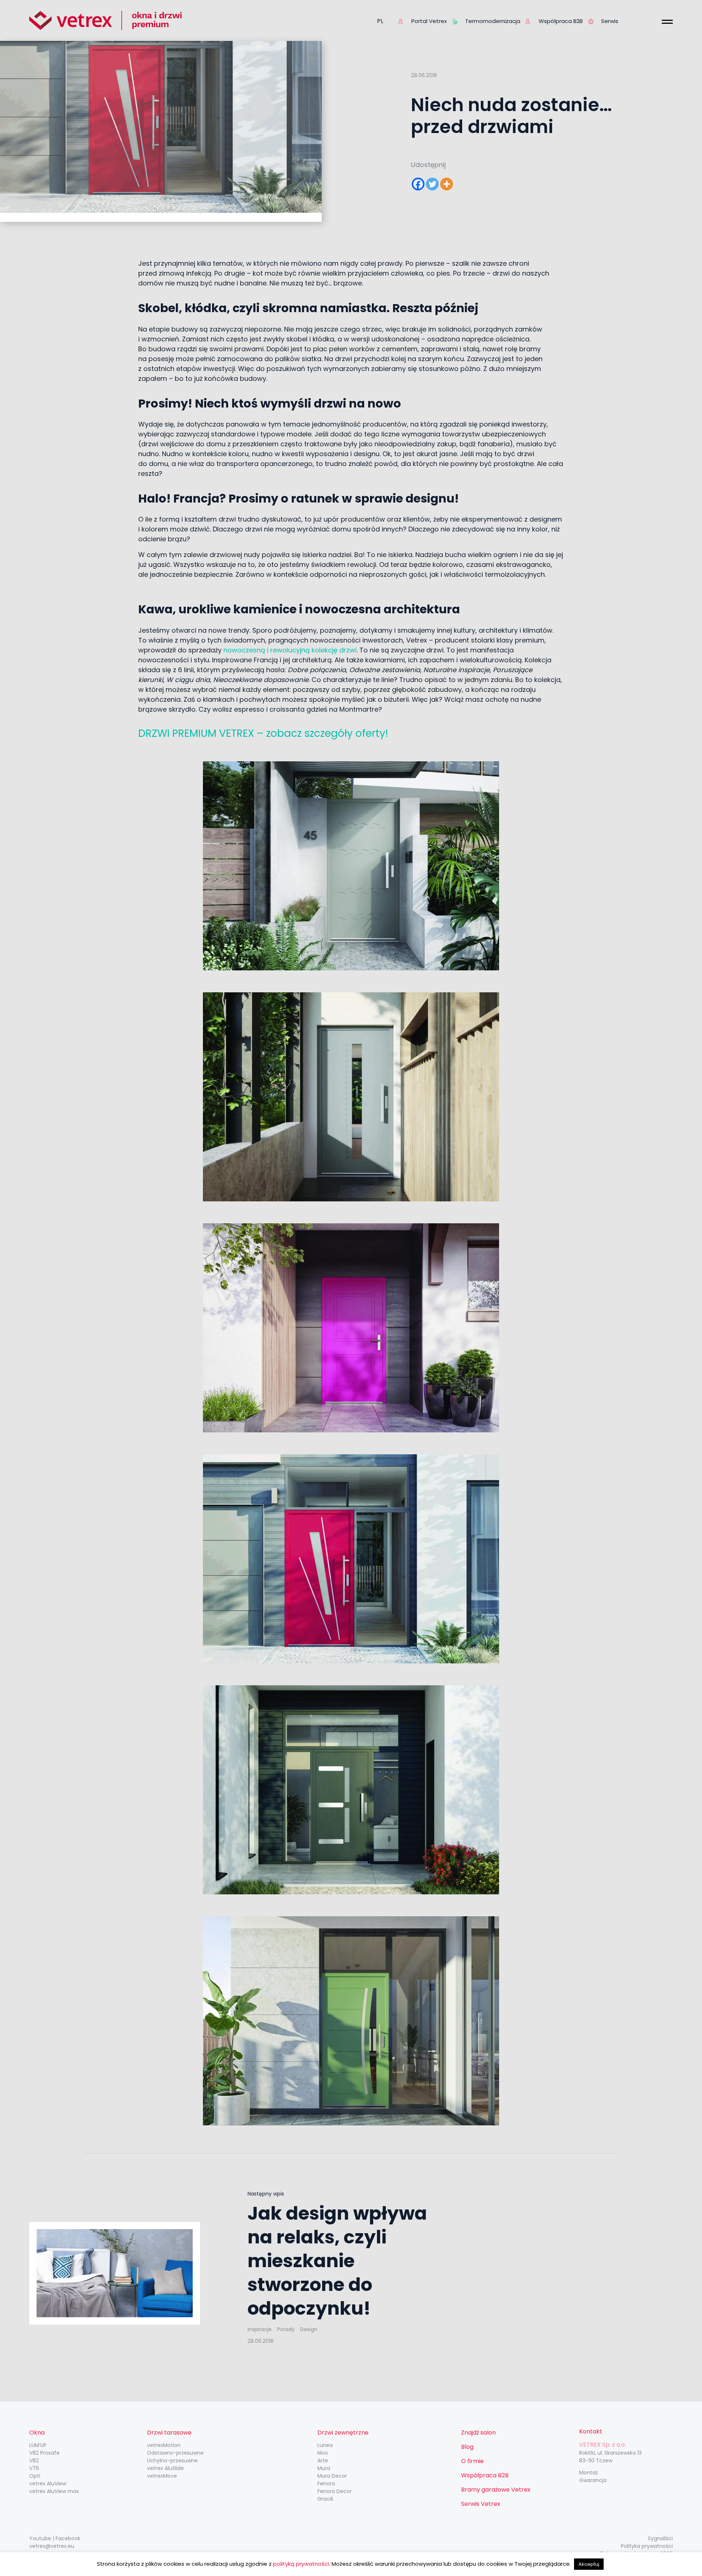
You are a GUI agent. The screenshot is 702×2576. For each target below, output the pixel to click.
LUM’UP (38, 2445)
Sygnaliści (660, 2538)
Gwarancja (593, 2480)
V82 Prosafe (44, 2453)
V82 (34, 2461)
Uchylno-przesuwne (172, 2461)
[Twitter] (432, 184)
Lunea (325, 2445)
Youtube (40, 2538)
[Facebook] (418, 184)
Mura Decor (332, 2476)
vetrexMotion (164, 2445)
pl (380, 21)
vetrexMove (162, 2476)
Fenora (326, 2484)
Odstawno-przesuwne (175, 2453)
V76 (34, 2468)
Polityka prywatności (647, 2546)
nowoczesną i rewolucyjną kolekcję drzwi (289, 650)
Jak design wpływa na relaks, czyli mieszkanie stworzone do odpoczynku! (337, 2261)
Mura (324, 2468)
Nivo (323, 2453)
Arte (323, 2461)
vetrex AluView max (54, 2491)
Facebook (68, 2538)
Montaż (588, 2473)
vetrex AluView (48, 2484)
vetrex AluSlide (165, 2468)
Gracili (325, 2499)
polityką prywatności (301, 2564)
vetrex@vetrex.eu (52, 2546)
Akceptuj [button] (589, 2564)
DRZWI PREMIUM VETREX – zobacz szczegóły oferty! (263, 733)
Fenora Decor (335, 2491)
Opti (35, 2476)
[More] (447, 184)
